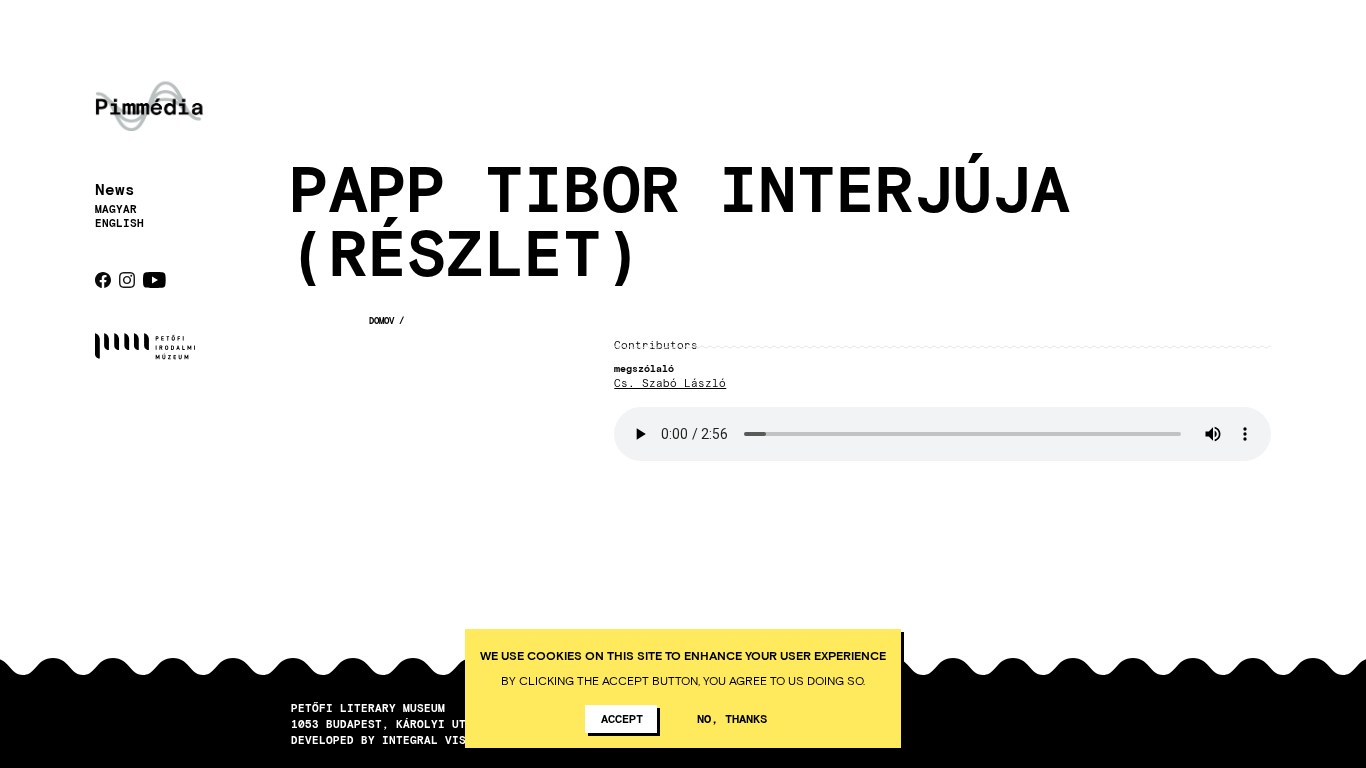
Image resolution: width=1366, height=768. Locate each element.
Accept (622, 718)
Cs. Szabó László (670, 384)
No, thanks (732, 718)
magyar (116, 208)
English (119, 222)
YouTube (154, 280)
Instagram (127, 280)
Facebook (103, 280)
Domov (381, 320)
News (115, 188)
